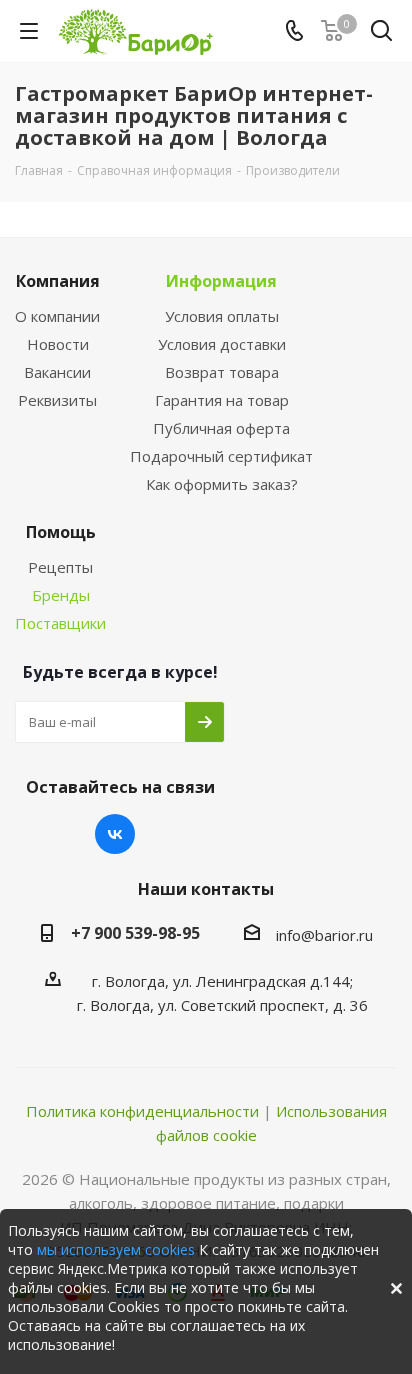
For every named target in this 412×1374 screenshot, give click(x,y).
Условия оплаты (222, 316)
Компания (58, 281)
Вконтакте (115, 834)
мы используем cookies (116, 1249)
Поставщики (60, 623)
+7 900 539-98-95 (135, 933)
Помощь (61, 532)
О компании (57, 316)
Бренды (61, 595)
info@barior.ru (324, 935)
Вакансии (57, 372)
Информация (221, 281)
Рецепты (60, 567)
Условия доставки (222, 344)
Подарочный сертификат (221, 456)
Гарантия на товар (222, 400)
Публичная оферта (221, 428)
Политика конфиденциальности (142, 1111)
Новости (58, 344)
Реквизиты (57, 400)
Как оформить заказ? (222, 484)
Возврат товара (222, 372)
